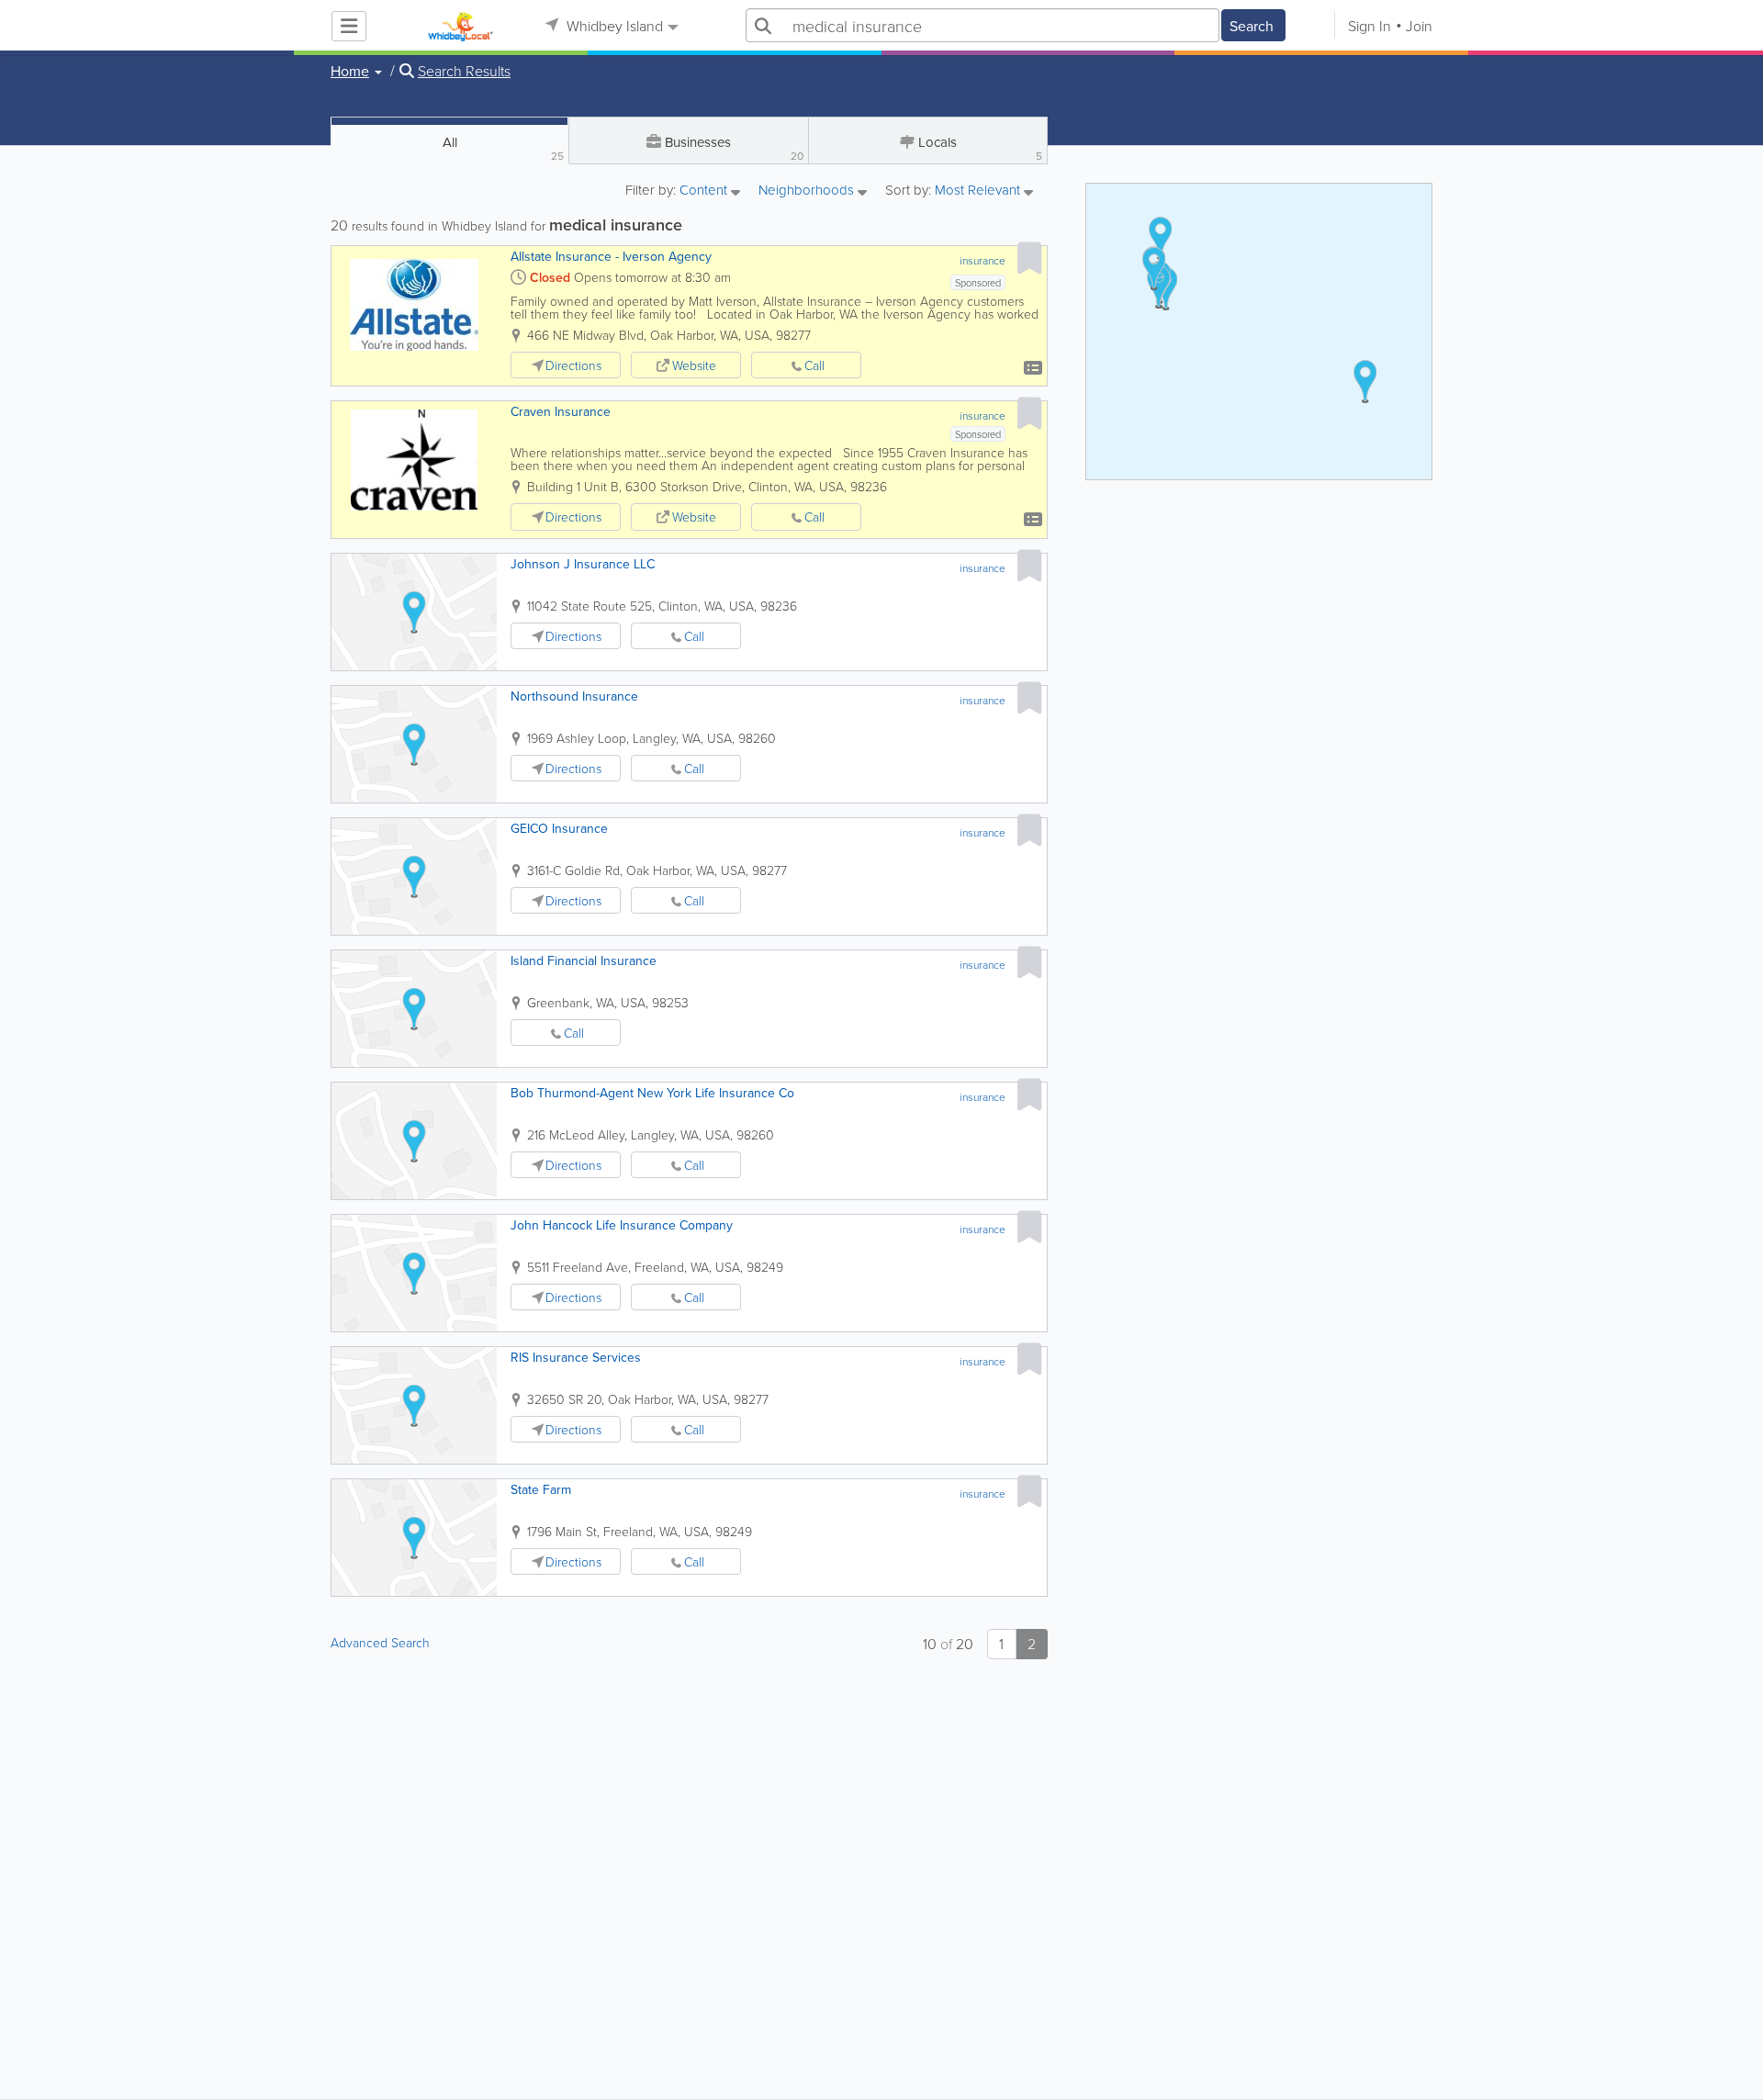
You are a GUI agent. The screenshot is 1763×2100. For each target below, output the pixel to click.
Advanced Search (380, 1642)
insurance (983, 260)
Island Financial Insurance (584, 960)
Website (694, 365)
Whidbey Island (613, 26)
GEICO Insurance (559, 828)
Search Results (464, 71)
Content (705, 191)
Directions (573, 365)
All (504, 148)
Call (814, 365)
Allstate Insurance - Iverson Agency (611, 256)
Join (1419, 26)
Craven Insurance (561, 411)
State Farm (541, 1489)
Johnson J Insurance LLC (583, 564)
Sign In (1370, 26)
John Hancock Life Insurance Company (622, 1225)
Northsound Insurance (574, 696)
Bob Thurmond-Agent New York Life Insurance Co (652, 1093)
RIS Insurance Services (576, 1357)
